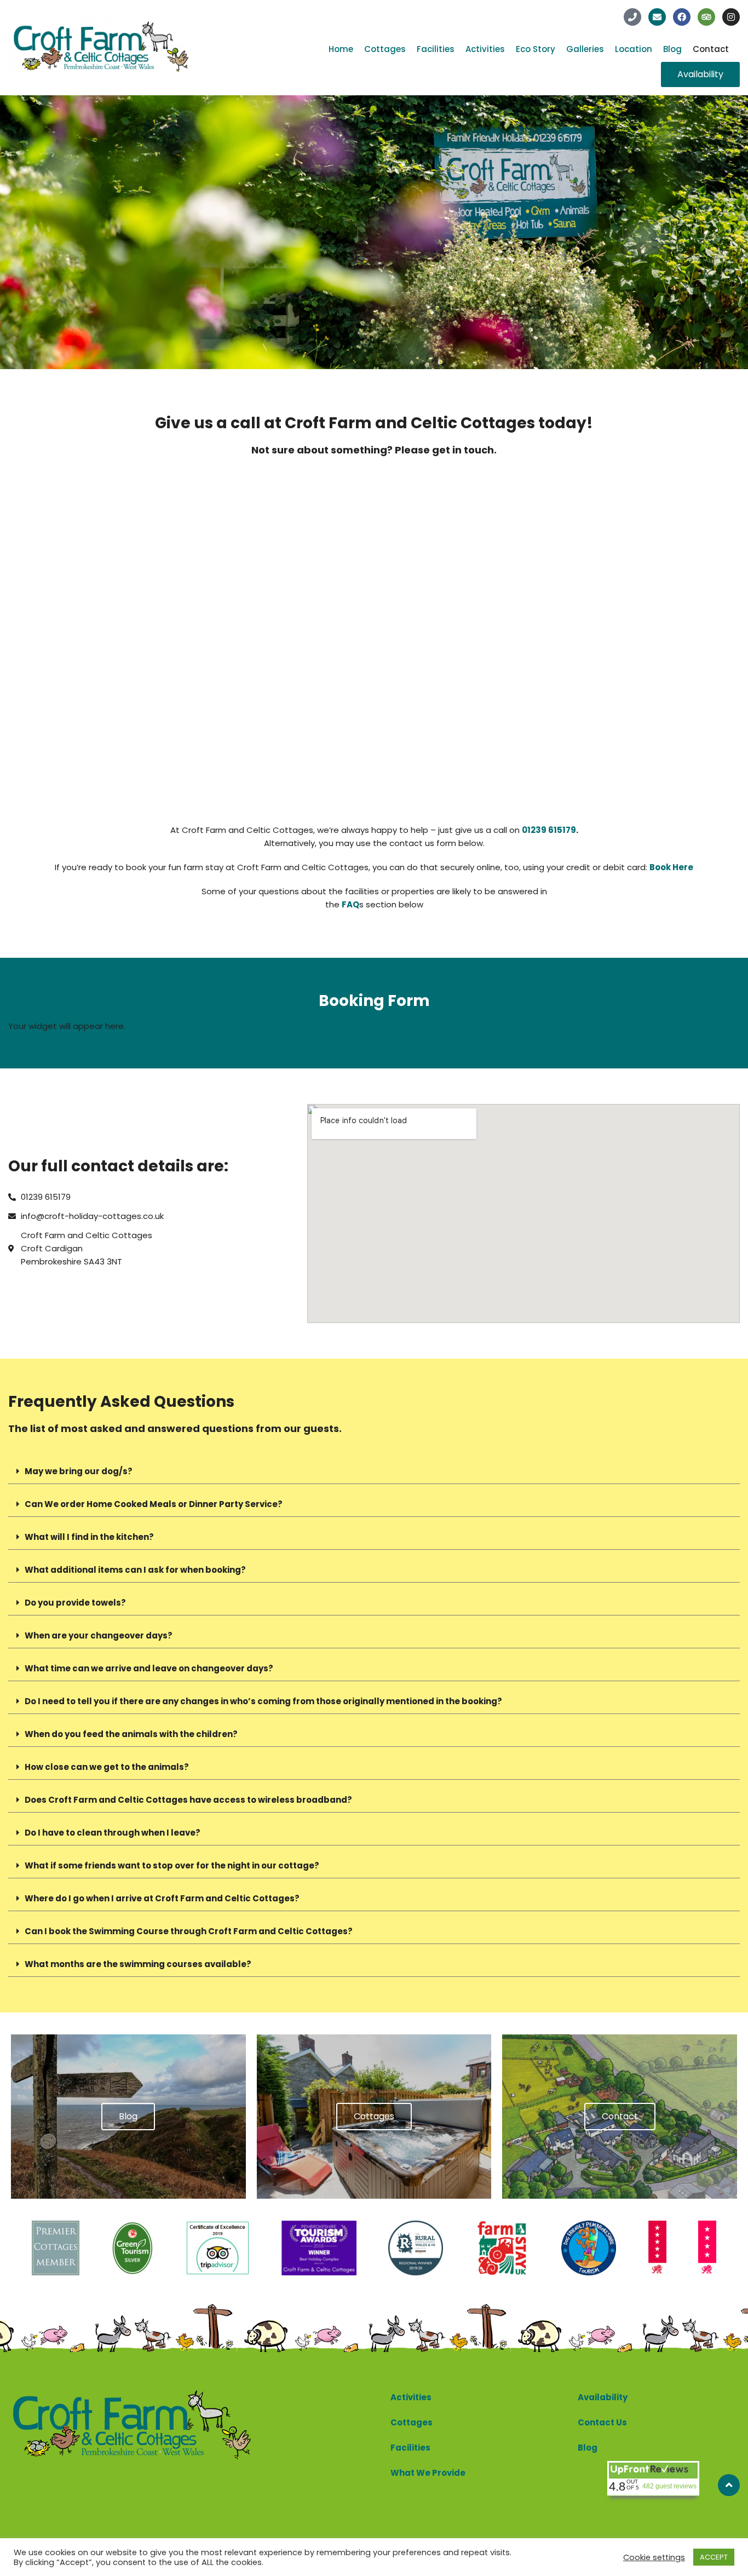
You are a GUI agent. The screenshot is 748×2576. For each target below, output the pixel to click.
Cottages (385, 49)
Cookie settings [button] (654, 2557)
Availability (603, 2397)
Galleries (585, 49)
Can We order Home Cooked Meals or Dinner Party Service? (154, 1504)
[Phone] (632, 17)
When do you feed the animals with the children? (131, 1734)
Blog (672, 49)
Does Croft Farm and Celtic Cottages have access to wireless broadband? (188, 1800)
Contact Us (602, 2422)
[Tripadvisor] (706, 17)
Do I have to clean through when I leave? (113, 1833)
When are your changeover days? (99, 1635)
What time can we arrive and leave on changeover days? (149, 1668)
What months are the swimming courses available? (138, 1964)
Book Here (671, 867)
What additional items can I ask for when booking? (135, 1570)
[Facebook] (682, 17)
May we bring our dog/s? (79, 1471)
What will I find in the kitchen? (89, 1537)
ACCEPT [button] (714, 2557)
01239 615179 (549, 830)
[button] (374, 1471)
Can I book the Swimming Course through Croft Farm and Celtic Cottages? (189, 1931)
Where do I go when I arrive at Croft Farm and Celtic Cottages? (162, 1898)
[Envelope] (657, 17)
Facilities (436, 49)
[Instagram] (731, 17)
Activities (485, 49)
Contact (711, 49)
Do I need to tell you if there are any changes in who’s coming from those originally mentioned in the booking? (263, 1701)
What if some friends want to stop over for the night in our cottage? (172, 1865)
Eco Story (536, 49)
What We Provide (428, 2473)
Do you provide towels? (75, 1603)
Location (634, 49)
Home (341, 49)
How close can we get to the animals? (107, 1767)
